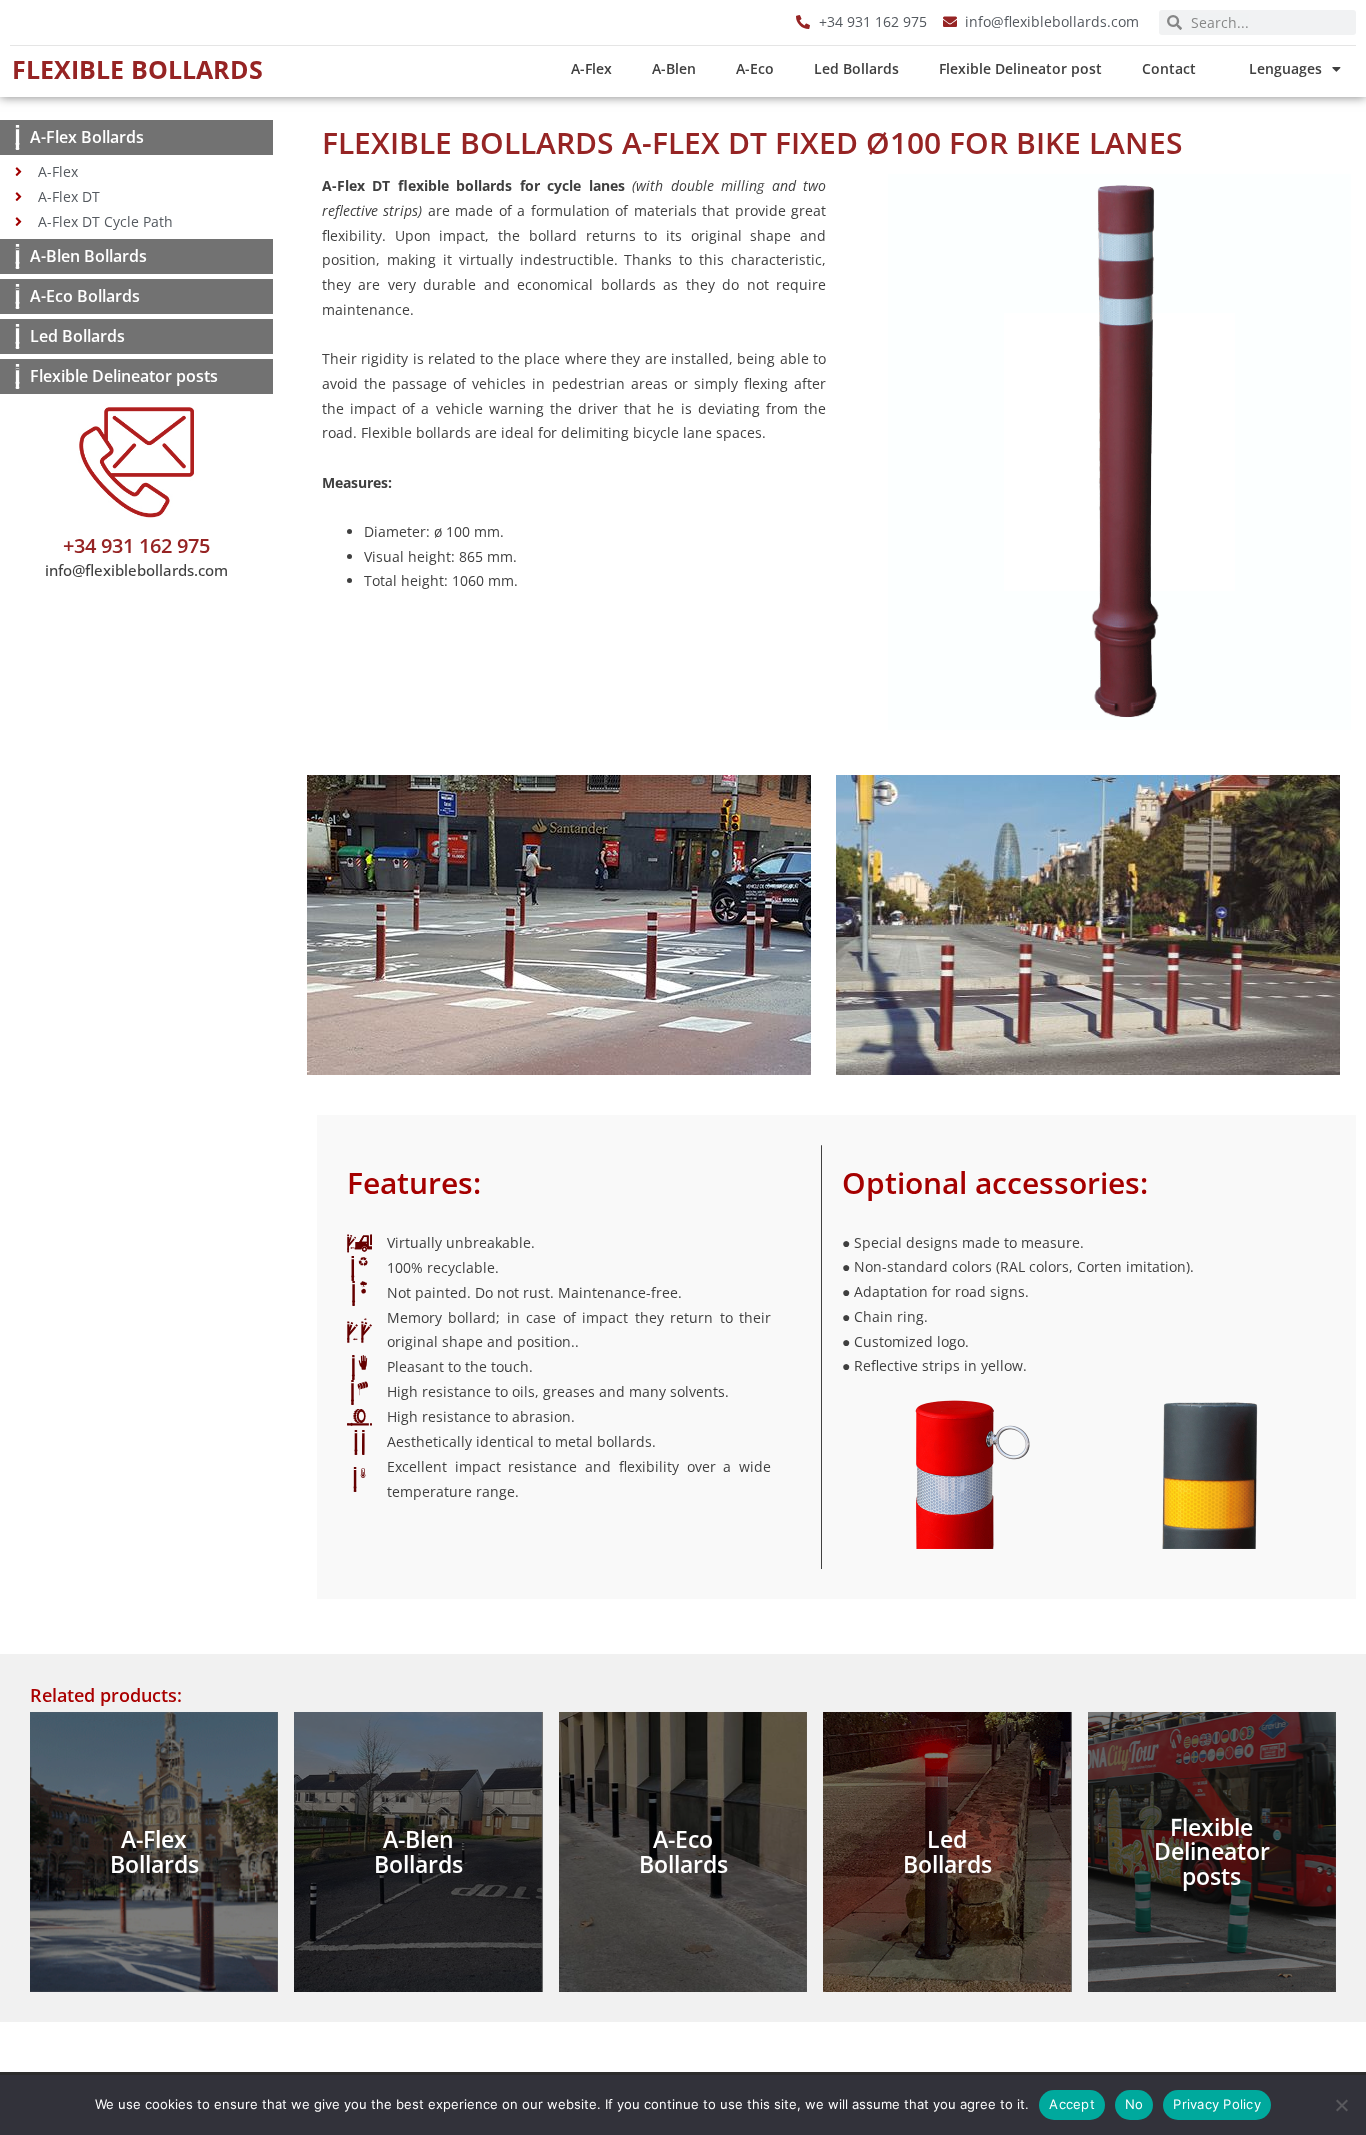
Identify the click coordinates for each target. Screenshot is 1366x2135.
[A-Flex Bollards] (17, 137)
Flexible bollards (137, 69)
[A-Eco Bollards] (17, 296)
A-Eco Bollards (85, 296)
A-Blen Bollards (88, 256)
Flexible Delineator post (1020, 68)
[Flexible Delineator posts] (17, 376)
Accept (1072, 2104)
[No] (1341, 2105)
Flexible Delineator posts (124, 376)
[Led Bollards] (17, 336)
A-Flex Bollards (87, 137)
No (1134, 2104)
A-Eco (755, 68)
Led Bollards (856, 68)
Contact (1169, 68)
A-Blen (674, 68)
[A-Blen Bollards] (17, 256)
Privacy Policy (1217, 2104)
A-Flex (591, 68)
